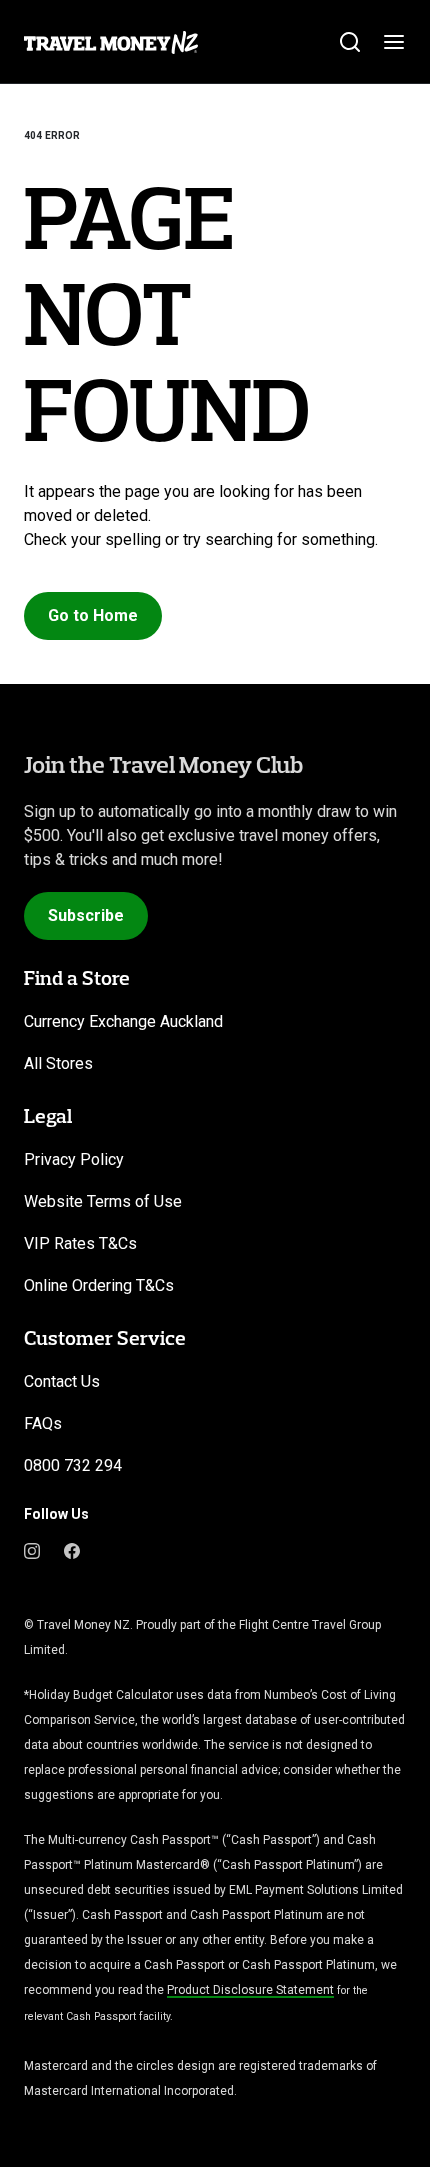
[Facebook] (72, 1550)
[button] (93, 616)
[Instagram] (32, 1550)
